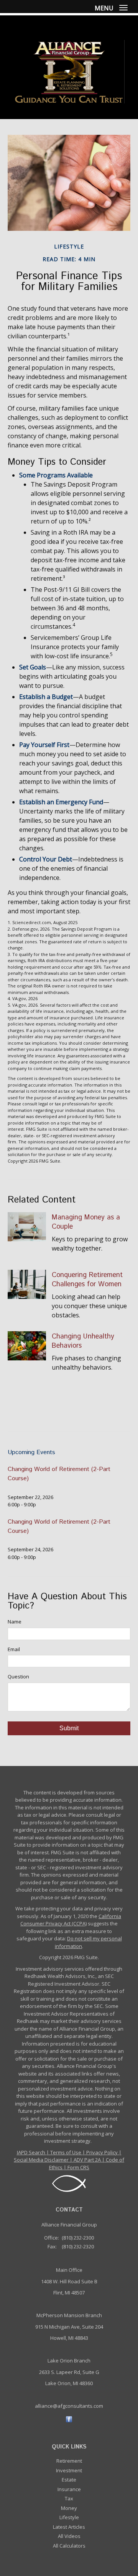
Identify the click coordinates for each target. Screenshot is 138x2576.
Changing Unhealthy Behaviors (83, 1341)
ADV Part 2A (87, 2160)
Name (15, 1622)
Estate (69, 2480)
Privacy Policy (102, 2152)
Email (14, 1649)
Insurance (69, 2489)
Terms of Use (66, 2152)
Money (69, 2508)
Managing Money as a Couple (86, 1222)
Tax (69, 2498)
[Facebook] (69, 2419)
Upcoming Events (31, 1452)
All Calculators (69, 2546)
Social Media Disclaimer (41, 2160)
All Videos (69, 2536)
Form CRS (78, 2167)
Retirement (69, 2461)
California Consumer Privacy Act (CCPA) (71, 1920)
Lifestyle (69, 2517)
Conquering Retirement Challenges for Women (87, 1280)
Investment (69, 2470)
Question (18, 1676)
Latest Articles (69, 2527)
